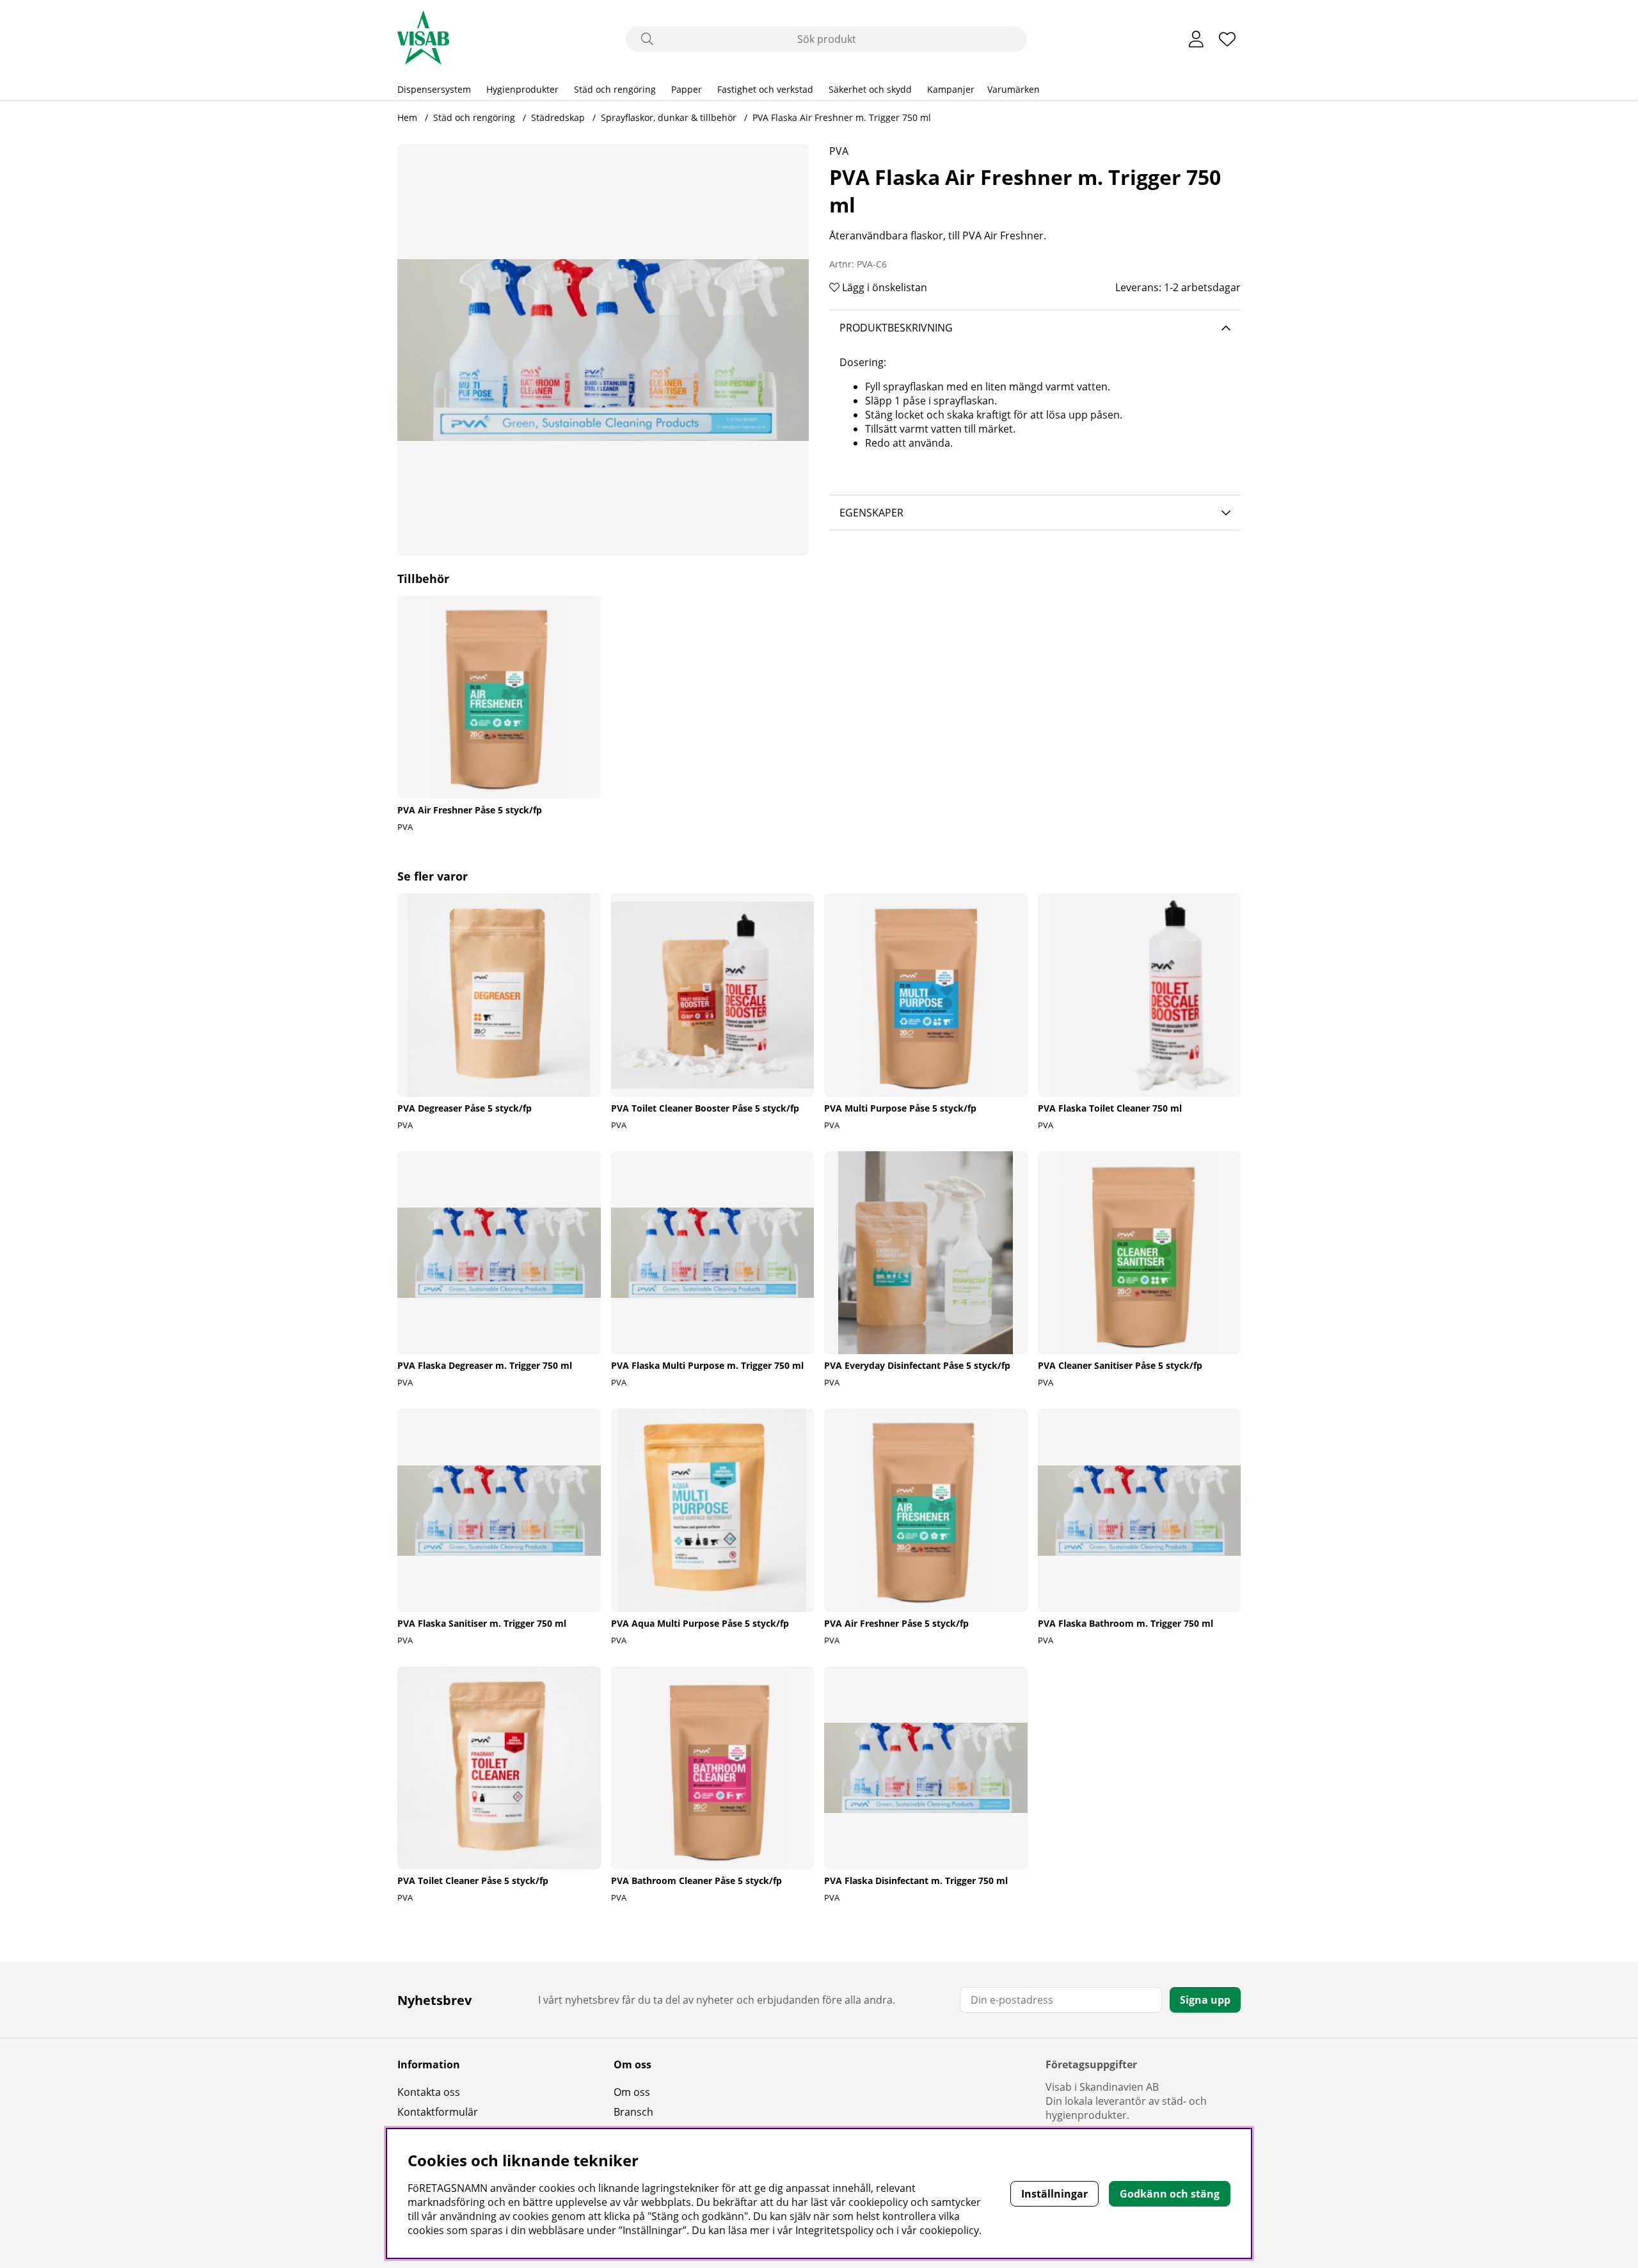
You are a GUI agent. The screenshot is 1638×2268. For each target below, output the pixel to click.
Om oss (632, 2092)
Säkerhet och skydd (870, 89)
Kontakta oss (429, 2092)
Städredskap (558, 117)
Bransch (633, 2112)
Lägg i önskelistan (883, 287)
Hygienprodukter (522, 89)
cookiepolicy (949, 2230)
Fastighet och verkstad (765, 89)
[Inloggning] (1196, 39)
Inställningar (1054, 2194)
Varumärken (1014, 89)
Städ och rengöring (615, 89)
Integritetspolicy (834, 2230)
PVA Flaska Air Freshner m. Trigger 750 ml (842, 117)
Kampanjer (951, 89)
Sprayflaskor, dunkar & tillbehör (669, 117)
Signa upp (1205, 2000)
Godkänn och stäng (1170, 2194)
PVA (839, 151)
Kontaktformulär (438, 2112)
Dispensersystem (434, 89)
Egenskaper (871, 513)
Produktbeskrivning (896, 328)
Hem (407, 117)
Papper (687, 89)
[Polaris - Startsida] (423, 39)
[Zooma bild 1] (603, 350)
